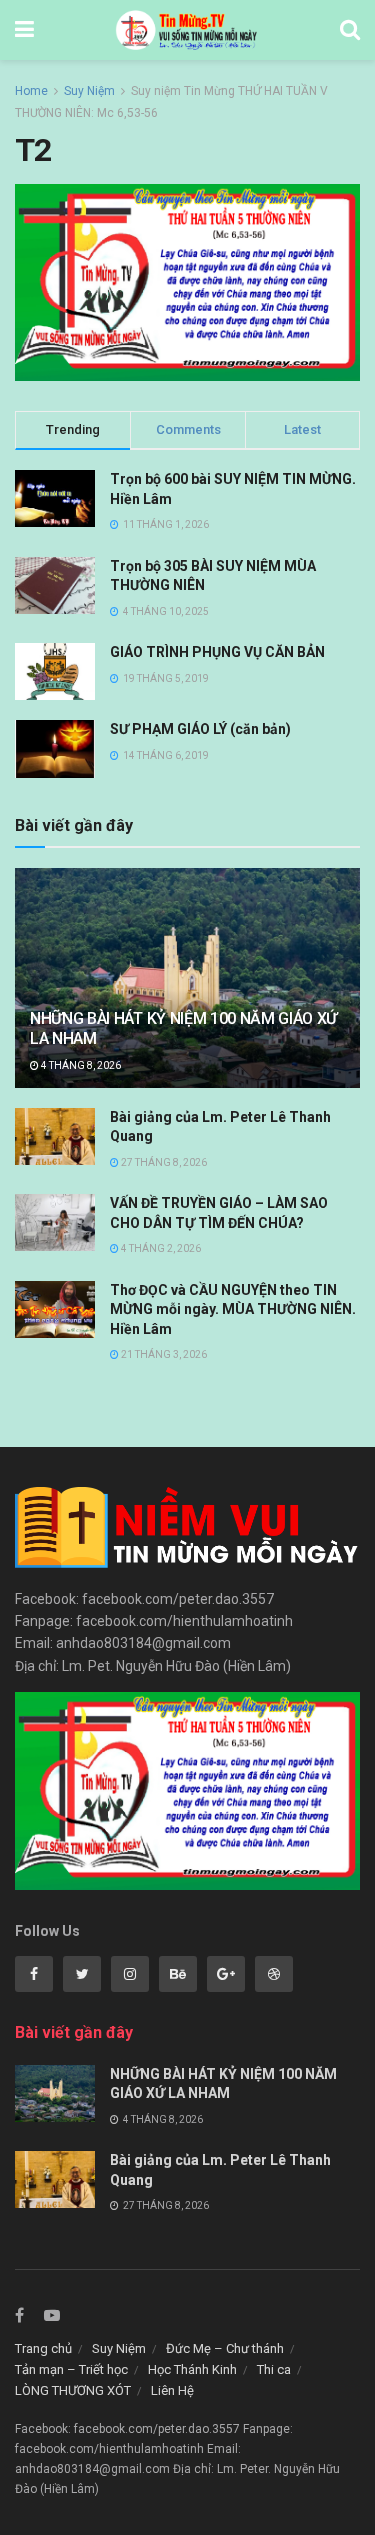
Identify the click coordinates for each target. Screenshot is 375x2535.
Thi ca (274, 2369)
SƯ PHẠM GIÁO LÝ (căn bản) (200, 729)
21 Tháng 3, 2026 (163, 1354)
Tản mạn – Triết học (71, 2369)
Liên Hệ (172, 2390)
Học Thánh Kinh (192, 2369)
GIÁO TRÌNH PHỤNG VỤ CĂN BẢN (217, 652)
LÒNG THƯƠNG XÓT (73, 2390)
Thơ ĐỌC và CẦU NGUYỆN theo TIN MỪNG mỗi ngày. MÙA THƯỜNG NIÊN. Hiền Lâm (233, 1309)
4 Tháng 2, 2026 (160, 1248)
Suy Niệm (89, 91)
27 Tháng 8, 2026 (163, 1162)
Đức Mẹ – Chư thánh (225, 2348)
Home (31, 91)
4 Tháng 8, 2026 (80, 1065)
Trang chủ (43, 2348)
